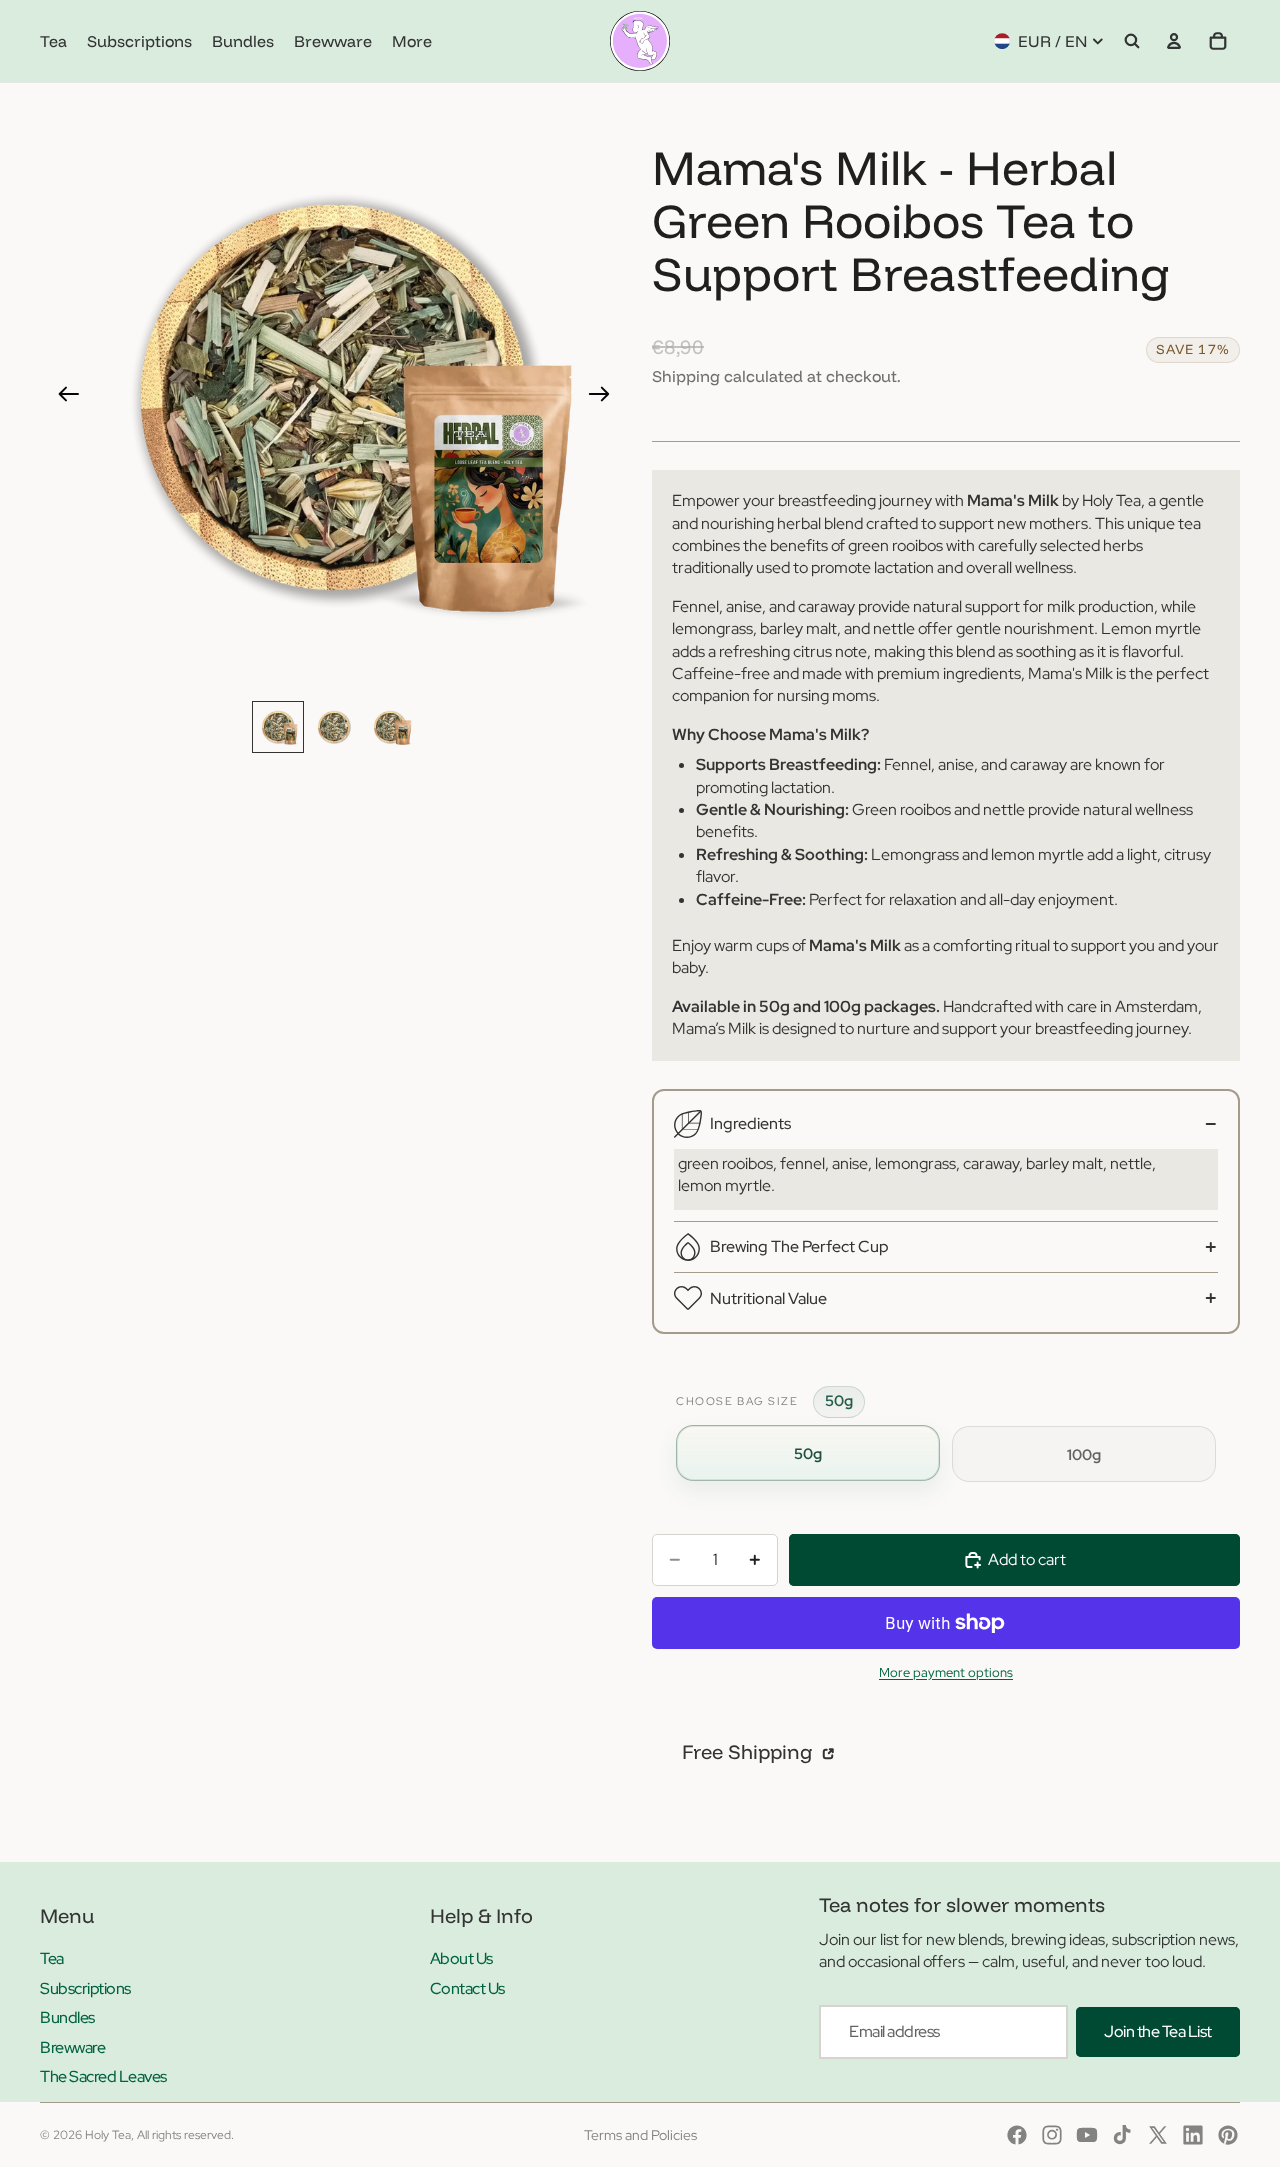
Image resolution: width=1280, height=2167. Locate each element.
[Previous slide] (62, 397)
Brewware (72, 2047)
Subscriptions (85, 1988)
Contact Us (467, 1988)
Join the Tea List (1158, 2031)
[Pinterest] (1228, 2135)
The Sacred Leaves (103, 2076)
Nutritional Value (768, 1298)
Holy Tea (108, 2135)
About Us (461, 1958)
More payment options (946, 1672)
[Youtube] (1087, 2135)
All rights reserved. (185, 2135)
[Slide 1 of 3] (278, 727)
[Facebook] (1017, 2135)
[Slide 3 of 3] (390, 727)
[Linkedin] (1193, 2135)
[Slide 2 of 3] (334, 727)
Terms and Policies (640, 2135)
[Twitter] (1158, 2135)
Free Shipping (750, 1751)
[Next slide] (605, 397)
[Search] (1132, 41)
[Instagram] (1052, 2135)
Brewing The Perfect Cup (799, 1246)
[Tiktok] (1122, 2135)
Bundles (67, 2017)
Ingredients (750, 1123)
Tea (52, 1958)
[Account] (1174, 41)
